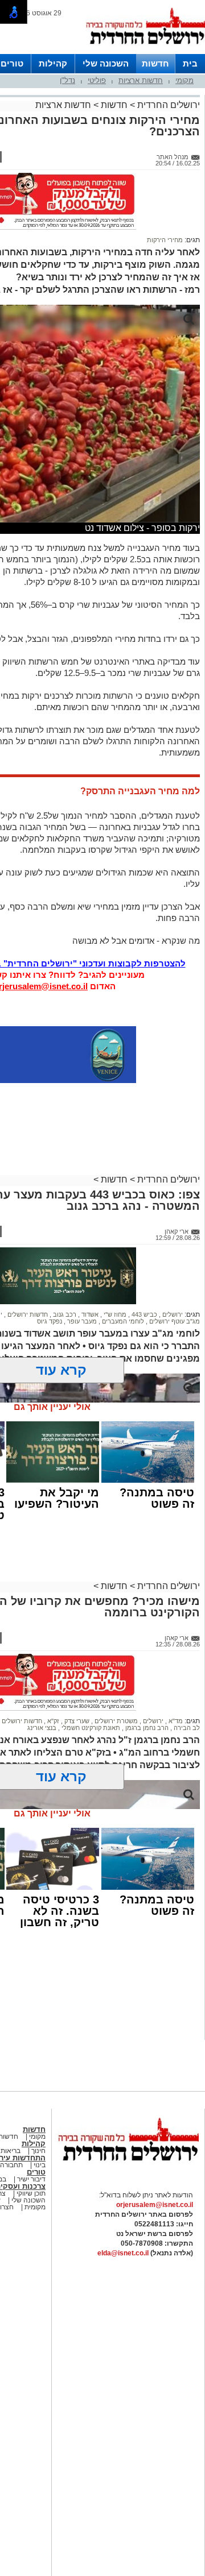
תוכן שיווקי (30, 2193)
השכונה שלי (106, 63)
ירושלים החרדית (167, 105)
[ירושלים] (145, 52)
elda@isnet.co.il (123, 2253)
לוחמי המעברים (122, 1321)
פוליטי (97, 80)
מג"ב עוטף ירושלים (174, 1321)
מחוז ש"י (114, 1314)
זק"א (52, 1721)
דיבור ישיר (31, 2179)
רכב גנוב (64, 1314)
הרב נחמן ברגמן (146, 1728)
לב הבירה (186, 1728)
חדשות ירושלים (27, 1314)
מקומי (184, 80)
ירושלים (172, 1314)
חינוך (38, 2151)
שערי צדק (76, 1721)
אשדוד (89, 1314)
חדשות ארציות (141, 80)
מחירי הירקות (165, 240)
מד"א (175, 1721)
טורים (12, 63)
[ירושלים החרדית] (128, 2170)
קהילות (53, 63)
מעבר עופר (81, 1321)
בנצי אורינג (42, 1728)
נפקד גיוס (50, 1321)
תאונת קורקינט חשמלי (90, 1728)
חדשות (155, 63)
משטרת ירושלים (115, 1721)
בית (190, 63)
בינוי (40, 2165)
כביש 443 (143, 1314)
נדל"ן (67, 80)
